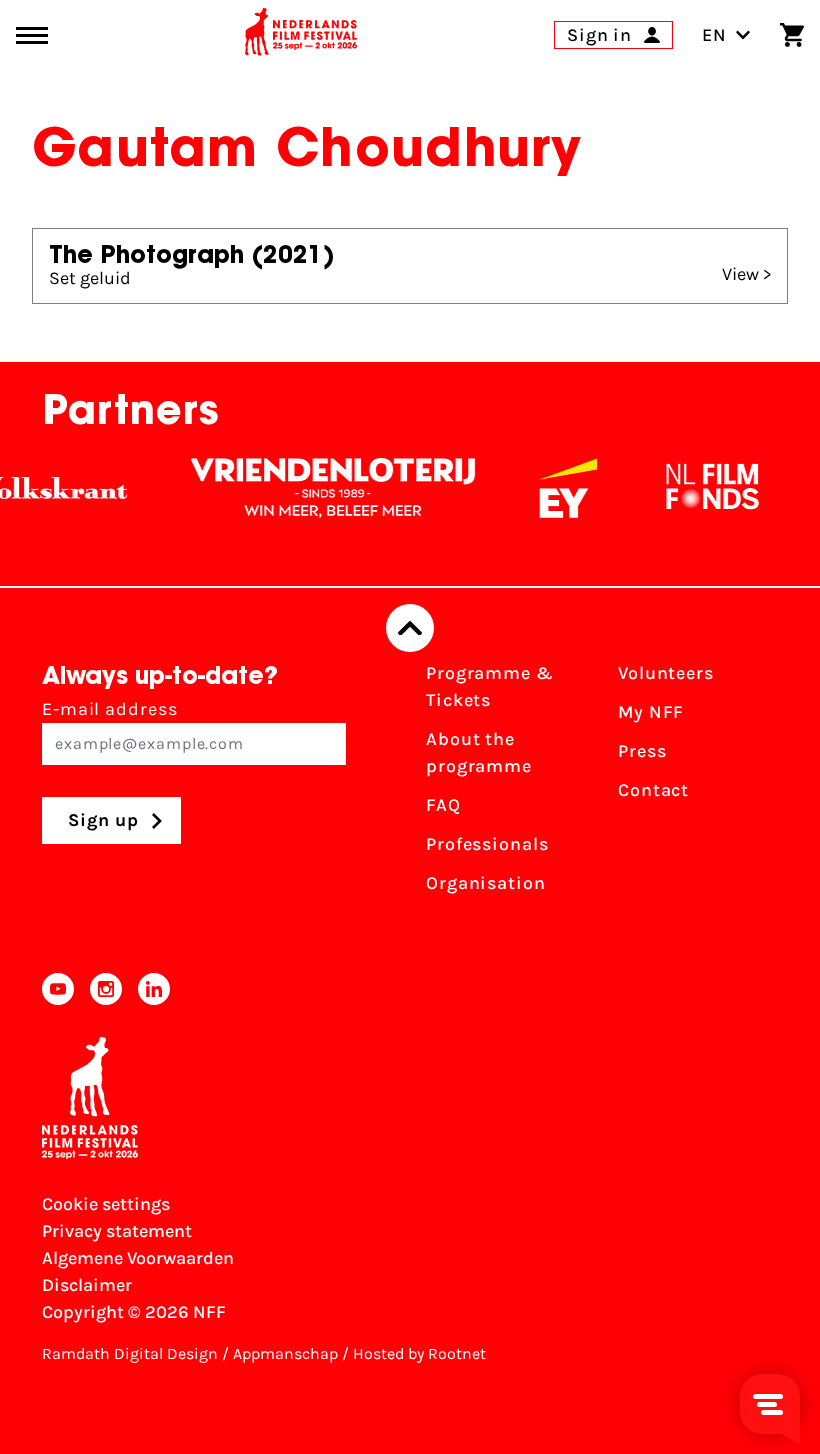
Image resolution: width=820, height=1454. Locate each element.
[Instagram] (106, 989)
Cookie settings (106, 1204)
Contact (653, 790)
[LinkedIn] (154, 989)
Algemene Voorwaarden (138, 1258)
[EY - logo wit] (557, 488)
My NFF (651, 712)
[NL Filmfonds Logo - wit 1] (701, 488)
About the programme (479, 752)
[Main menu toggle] (32, 35)
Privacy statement (117, 1231)
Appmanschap (285, 1353)
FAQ (443, 805)
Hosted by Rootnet (419, 1353)
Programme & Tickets (490, 686)
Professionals (487, 844)
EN (714, 35)
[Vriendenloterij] (322, 488)
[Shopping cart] (792, 35)
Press (642, 751)
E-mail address (110, 709)
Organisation (486, 883)
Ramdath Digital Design (130, 1353)
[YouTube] (58, 989)
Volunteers (666, 673)
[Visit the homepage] (301, 35)
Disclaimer (87, 1285)
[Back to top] (410, 628)
